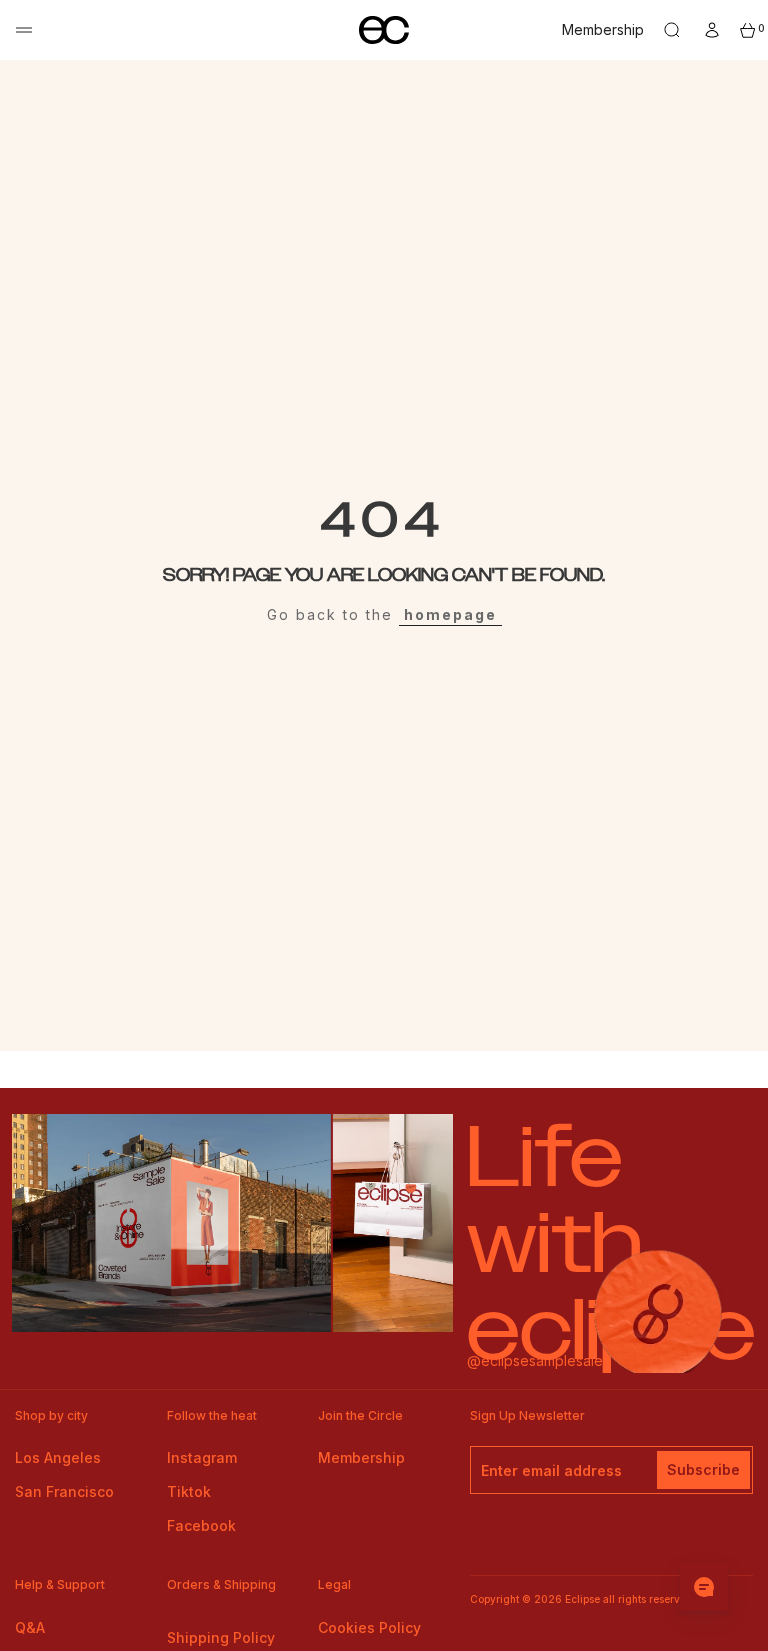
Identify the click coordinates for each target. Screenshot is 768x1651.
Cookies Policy (369, 1627)
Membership (603, 29)
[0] (748, 30)
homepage (450, 614)
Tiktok (189, 1491)
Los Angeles (58, 1457)
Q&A (30, 1627)
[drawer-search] (672, 30)
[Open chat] (704, 1587)
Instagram (202, 1457)
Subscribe (703, 1469)
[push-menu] (24, 30)
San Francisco (64, 1491)
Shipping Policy (221, 1637)
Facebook (201, 1525)
